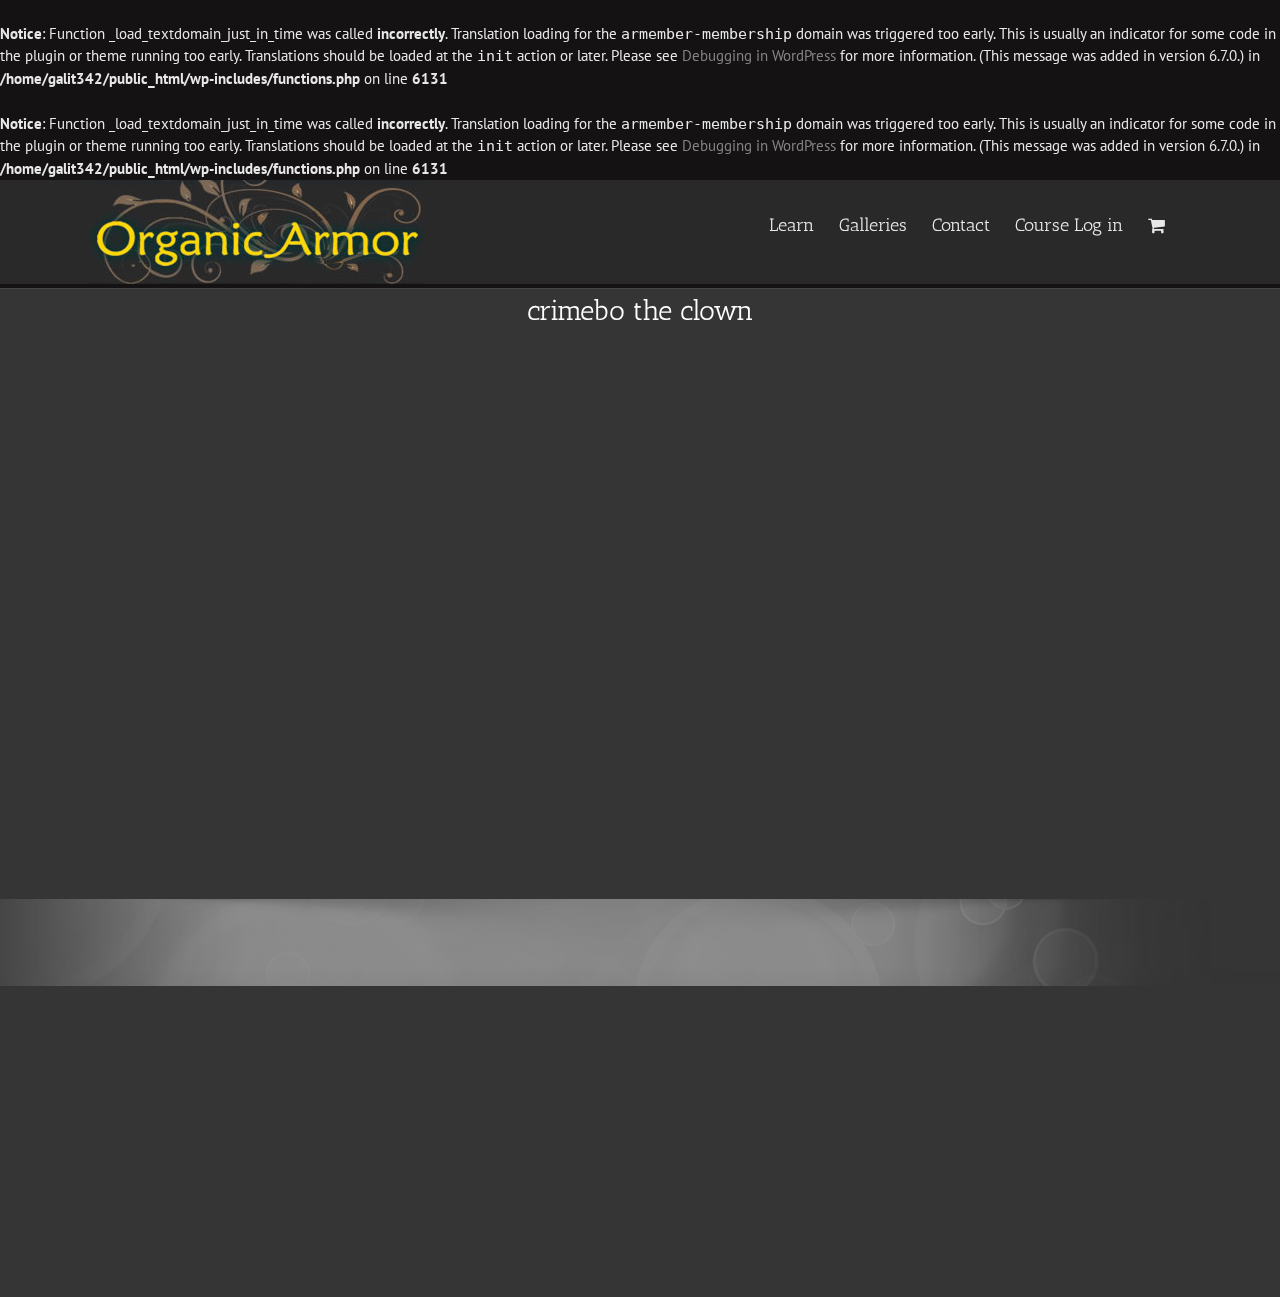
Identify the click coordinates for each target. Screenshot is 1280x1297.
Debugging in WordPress (759, 55)
